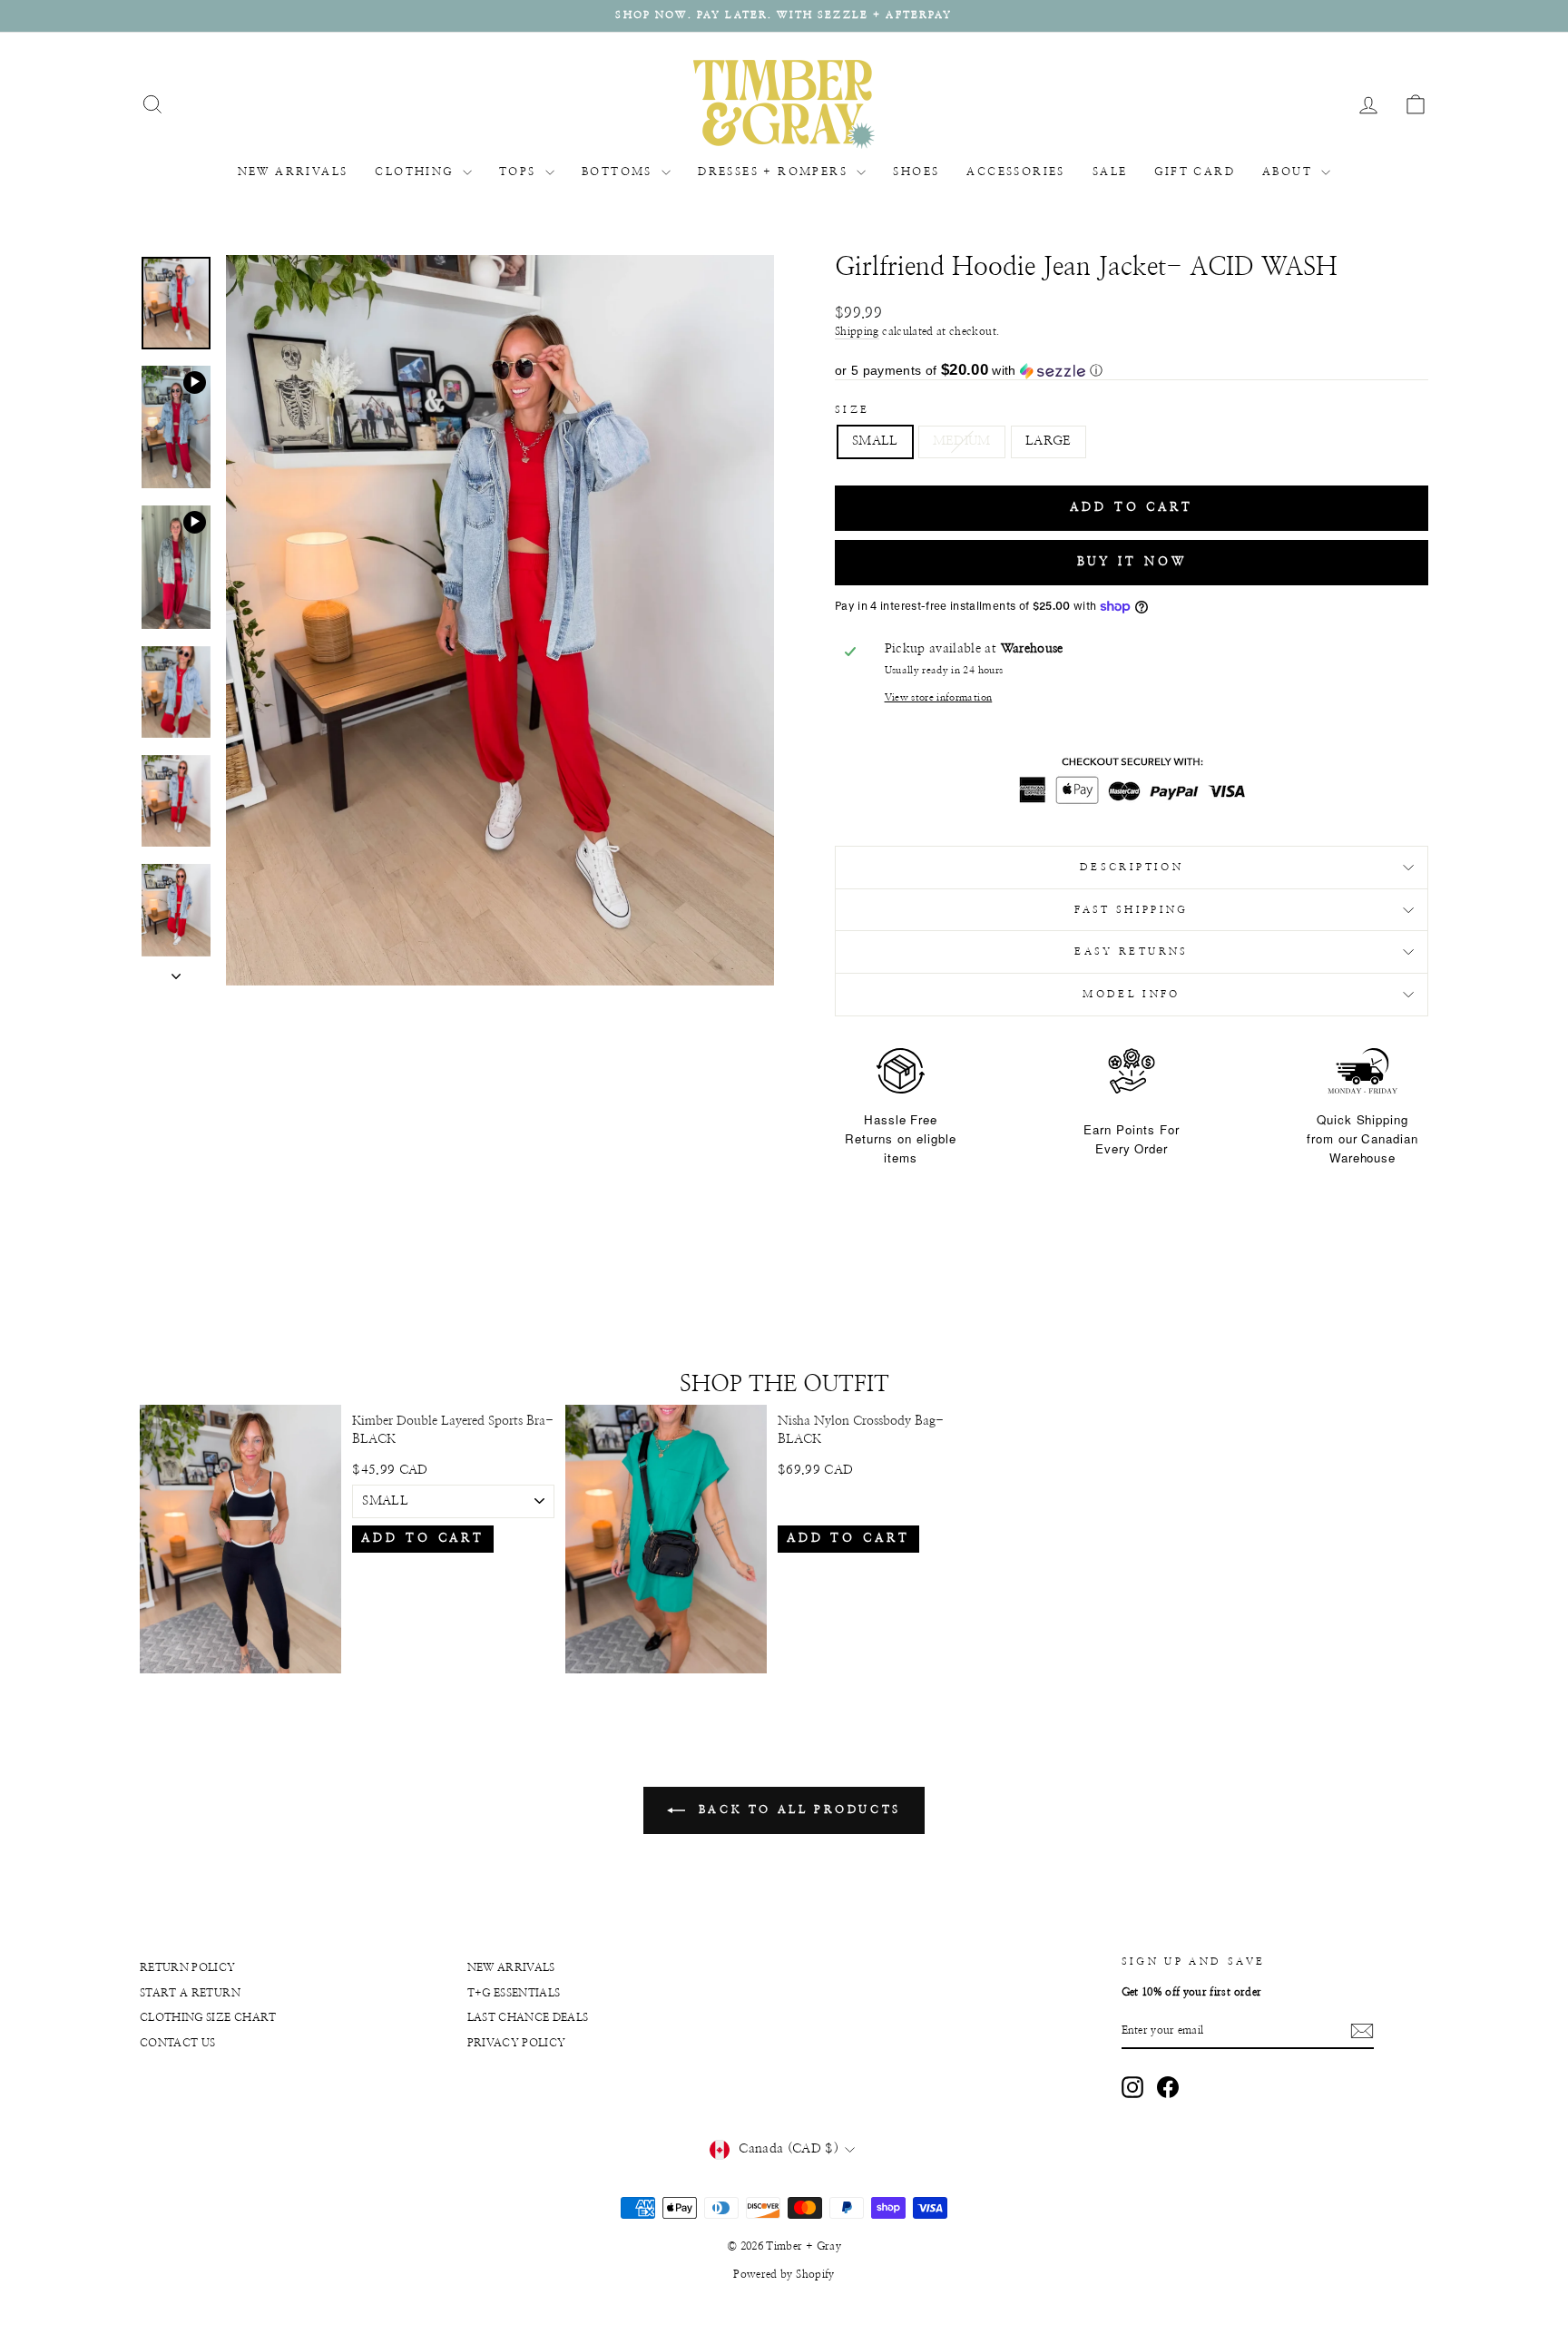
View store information (939, 697)
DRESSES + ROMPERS (775, 172)
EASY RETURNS (1131, 951)
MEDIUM (962, 441)
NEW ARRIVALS (293, 172)
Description (1132, 867)
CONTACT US (178, 2043)
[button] (1132, 371)
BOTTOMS (619, 172)
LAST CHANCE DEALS (528, 2017)
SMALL (875, 441)
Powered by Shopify (784, 2274)
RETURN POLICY (188, 1967)
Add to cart (423, 1539)
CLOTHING (416, 172)
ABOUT (1289, 172)
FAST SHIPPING (1132, 910)
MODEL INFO (1132, 994)
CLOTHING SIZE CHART (208, 2017)
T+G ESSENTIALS (514, 1993)
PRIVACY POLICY (517, 2043)
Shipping (857, 331)
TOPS (520, 172)
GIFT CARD (1195, 172)
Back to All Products (797, 1809)
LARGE (1049, 441)
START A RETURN (190, 1993)
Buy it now (1132, 562)
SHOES (916, 172)
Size (852, 410)
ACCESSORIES (1015, 172)
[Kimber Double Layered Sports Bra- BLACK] (240, 1539)
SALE (1110, 172)
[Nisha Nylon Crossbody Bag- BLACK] (666, 1539)
